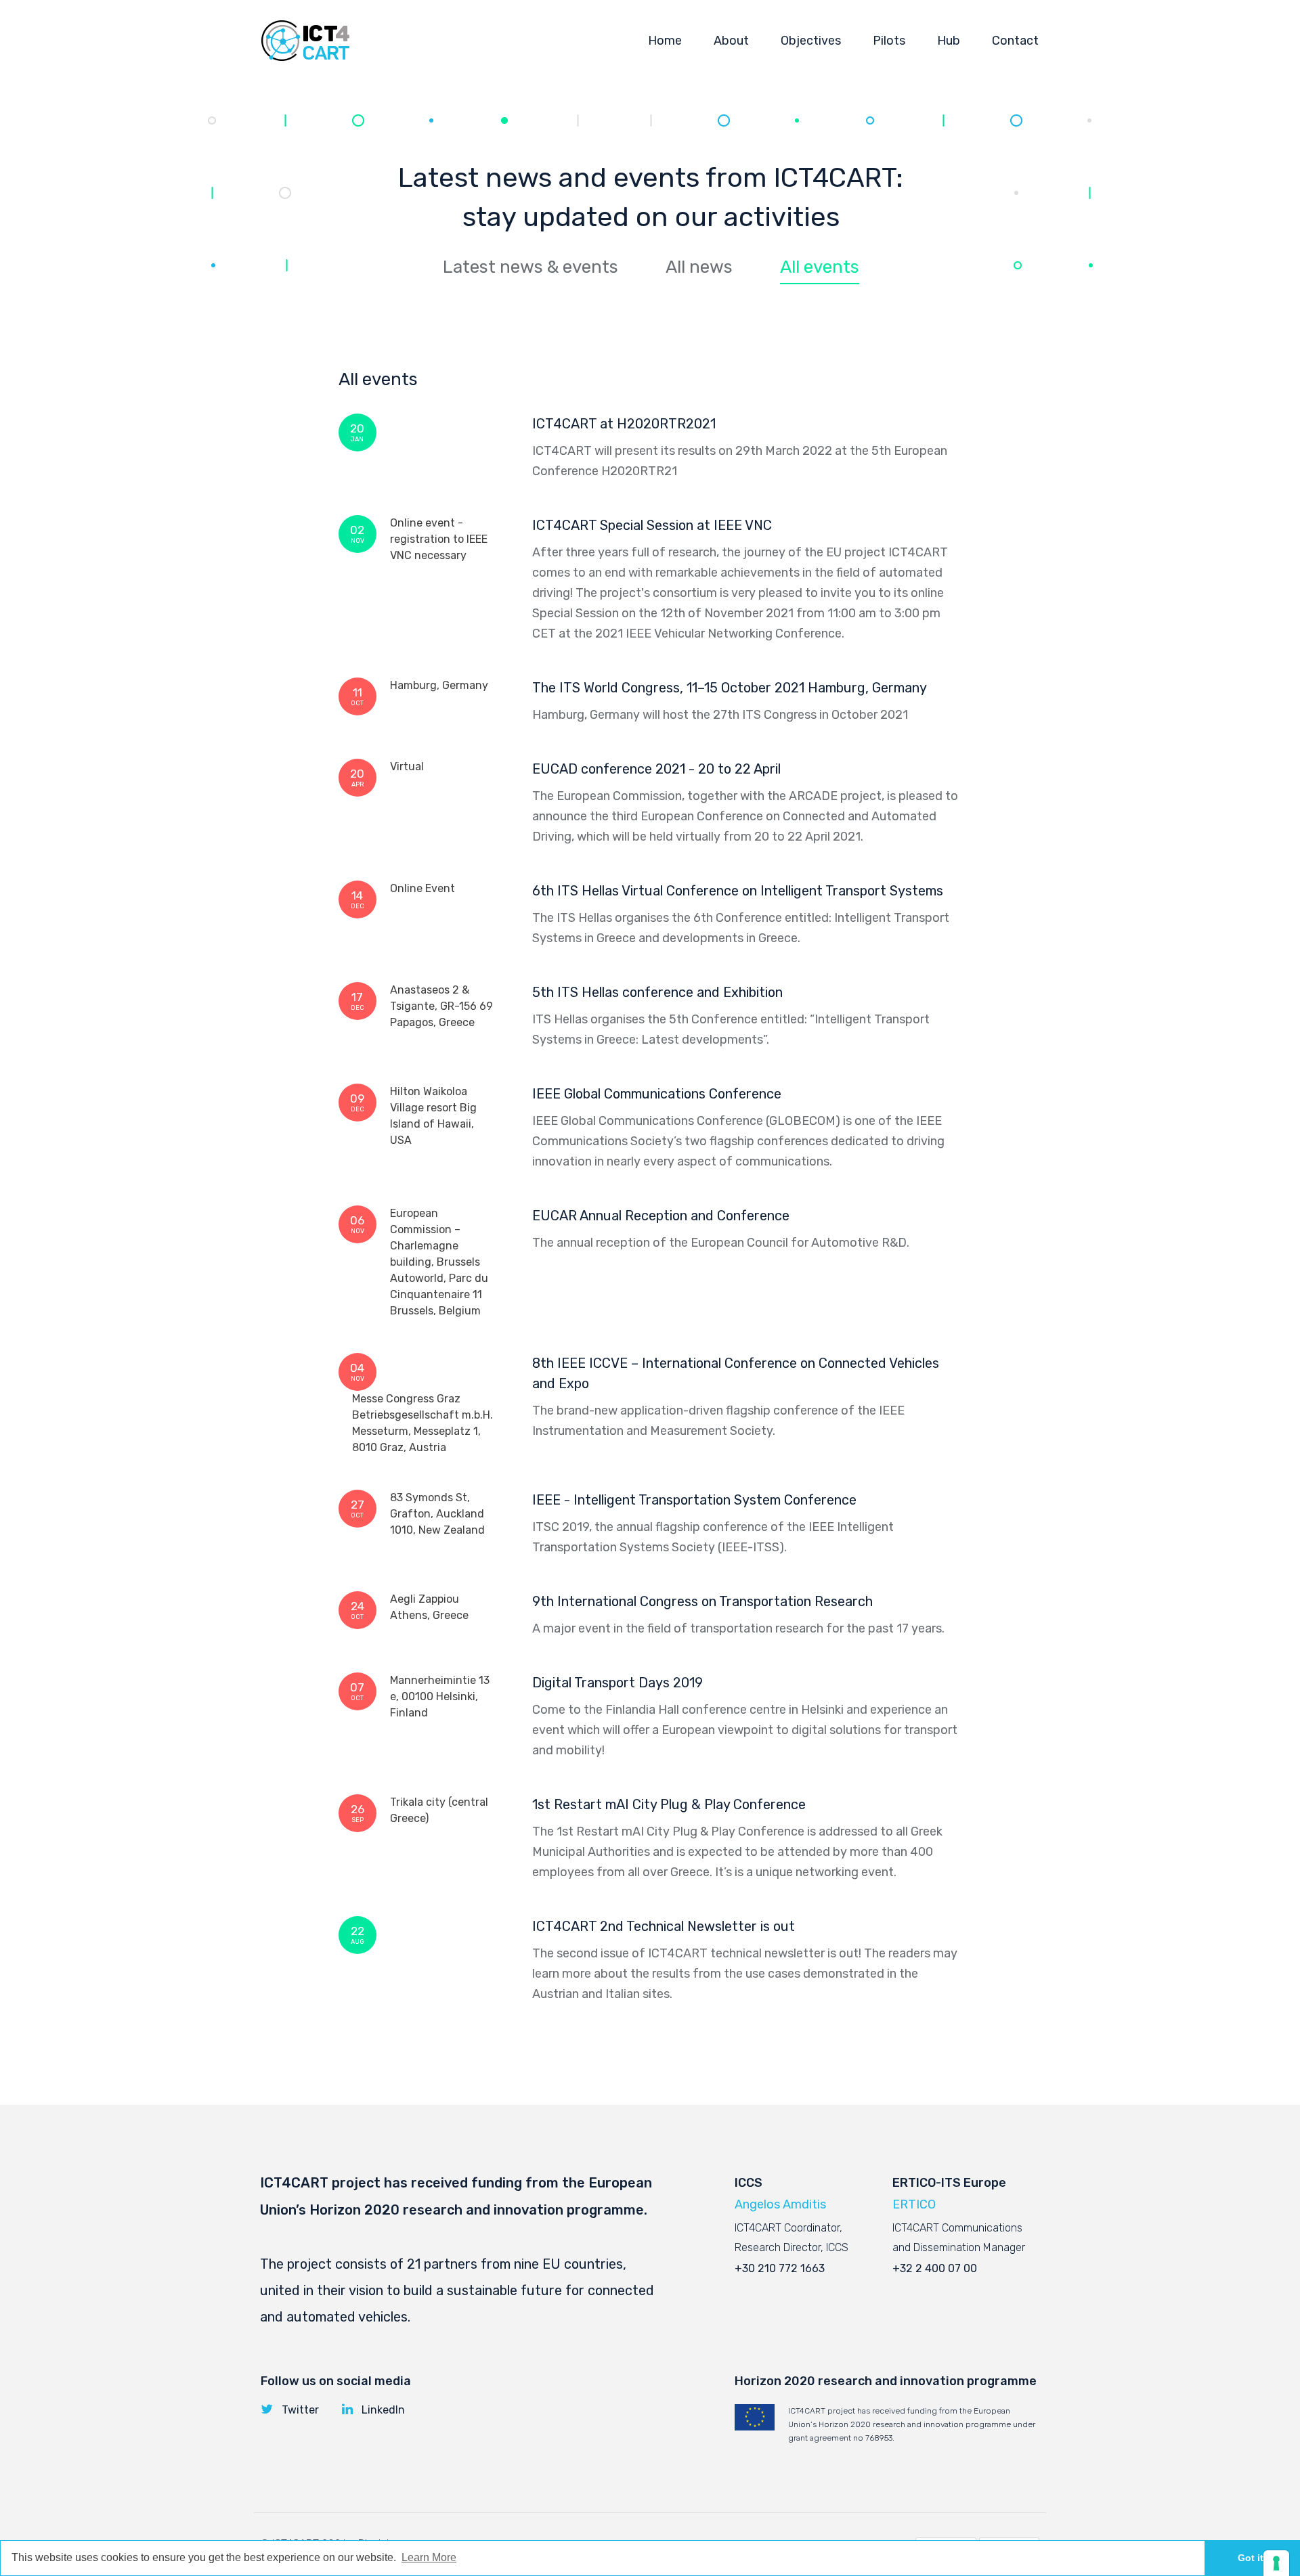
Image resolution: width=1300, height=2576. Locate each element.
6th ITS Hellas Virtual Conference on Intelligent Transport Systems (738, 891)
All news (699, 267)
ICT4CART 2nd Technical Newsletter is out (664, 1926)
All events (820, 267)
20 (357, 432)
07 (357, 1691)
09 (357, 1102)
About (731, 41)
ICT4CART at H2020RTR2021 (624, 424)
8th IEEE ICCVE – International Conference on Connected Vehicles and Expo (736, 1373)
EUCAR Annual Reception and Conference (661, 1216)
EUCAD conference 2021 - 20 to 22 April (656, 769)
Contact (1015, 41)
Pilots (889, 41)
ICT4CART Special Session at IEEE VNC (652, 525)
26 (357, 1813)
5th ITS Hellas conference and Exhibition (657, 992)
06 (357, 1224)
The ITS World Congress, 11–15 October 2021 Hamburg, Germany (730, 688)
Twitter (300, 2410)
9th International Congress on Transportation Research (702, 1601)
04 (357, 1372)
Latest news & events (530, 267)
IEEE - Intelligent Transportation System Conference (694, 1500)
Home (665, 41)
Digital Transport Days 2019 (617, 1683)
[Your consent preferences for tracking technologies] (1276, 2563)
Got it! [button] (1252, 2558)
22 (357, 1935)
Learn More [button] (429, 2557)
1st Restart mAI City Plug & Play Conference (669, 1804)
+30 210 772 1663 (780, 2268)
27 (357, 1508)
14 (357, 899)
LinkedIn (383, 2410)
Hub (949, 41)
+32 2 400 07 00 (935, 2268)
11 (357, 696)
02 (357, 534)
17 (357, 1001)
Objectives (811, 41)
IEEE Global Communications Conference (657, 1094)
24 (357, 1610)
